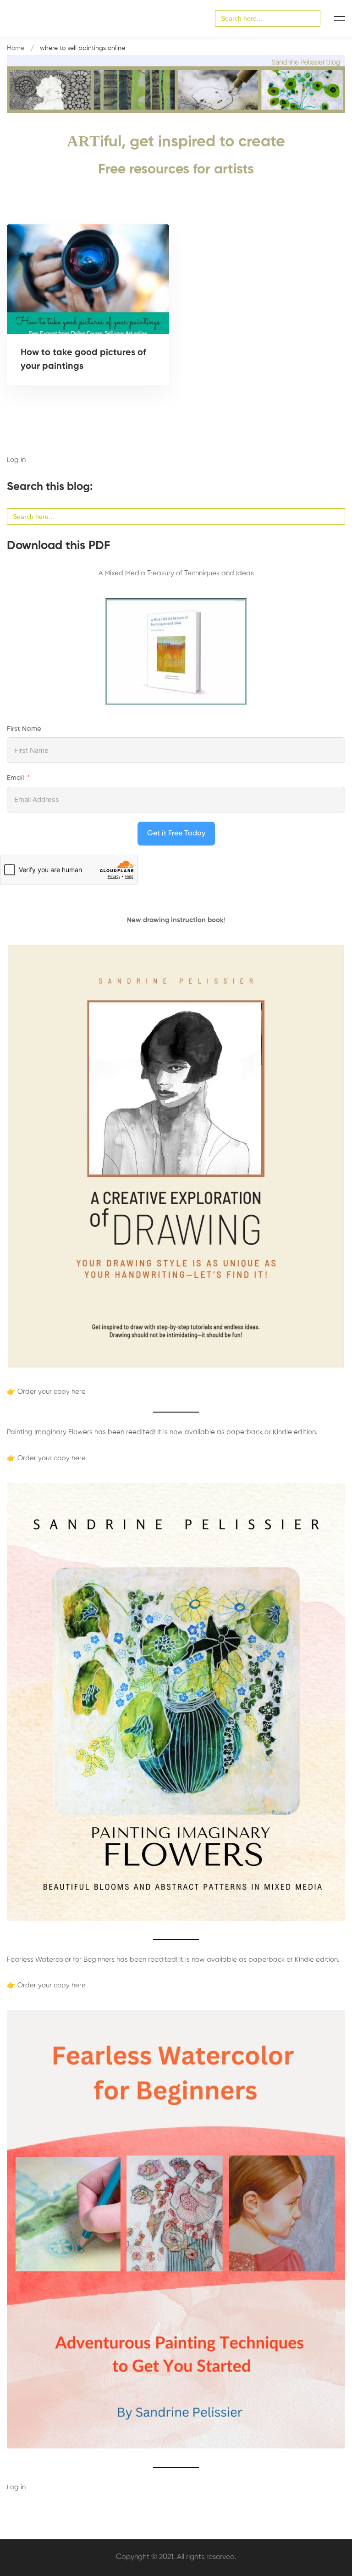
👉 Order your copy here (46, 1392)
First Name (24, 729)
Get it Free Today (176, 834)
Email (15, 778)
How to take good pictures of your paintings (83, 360)
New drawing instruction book (175, 920)
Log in (16, 460)
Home (16, 48)
